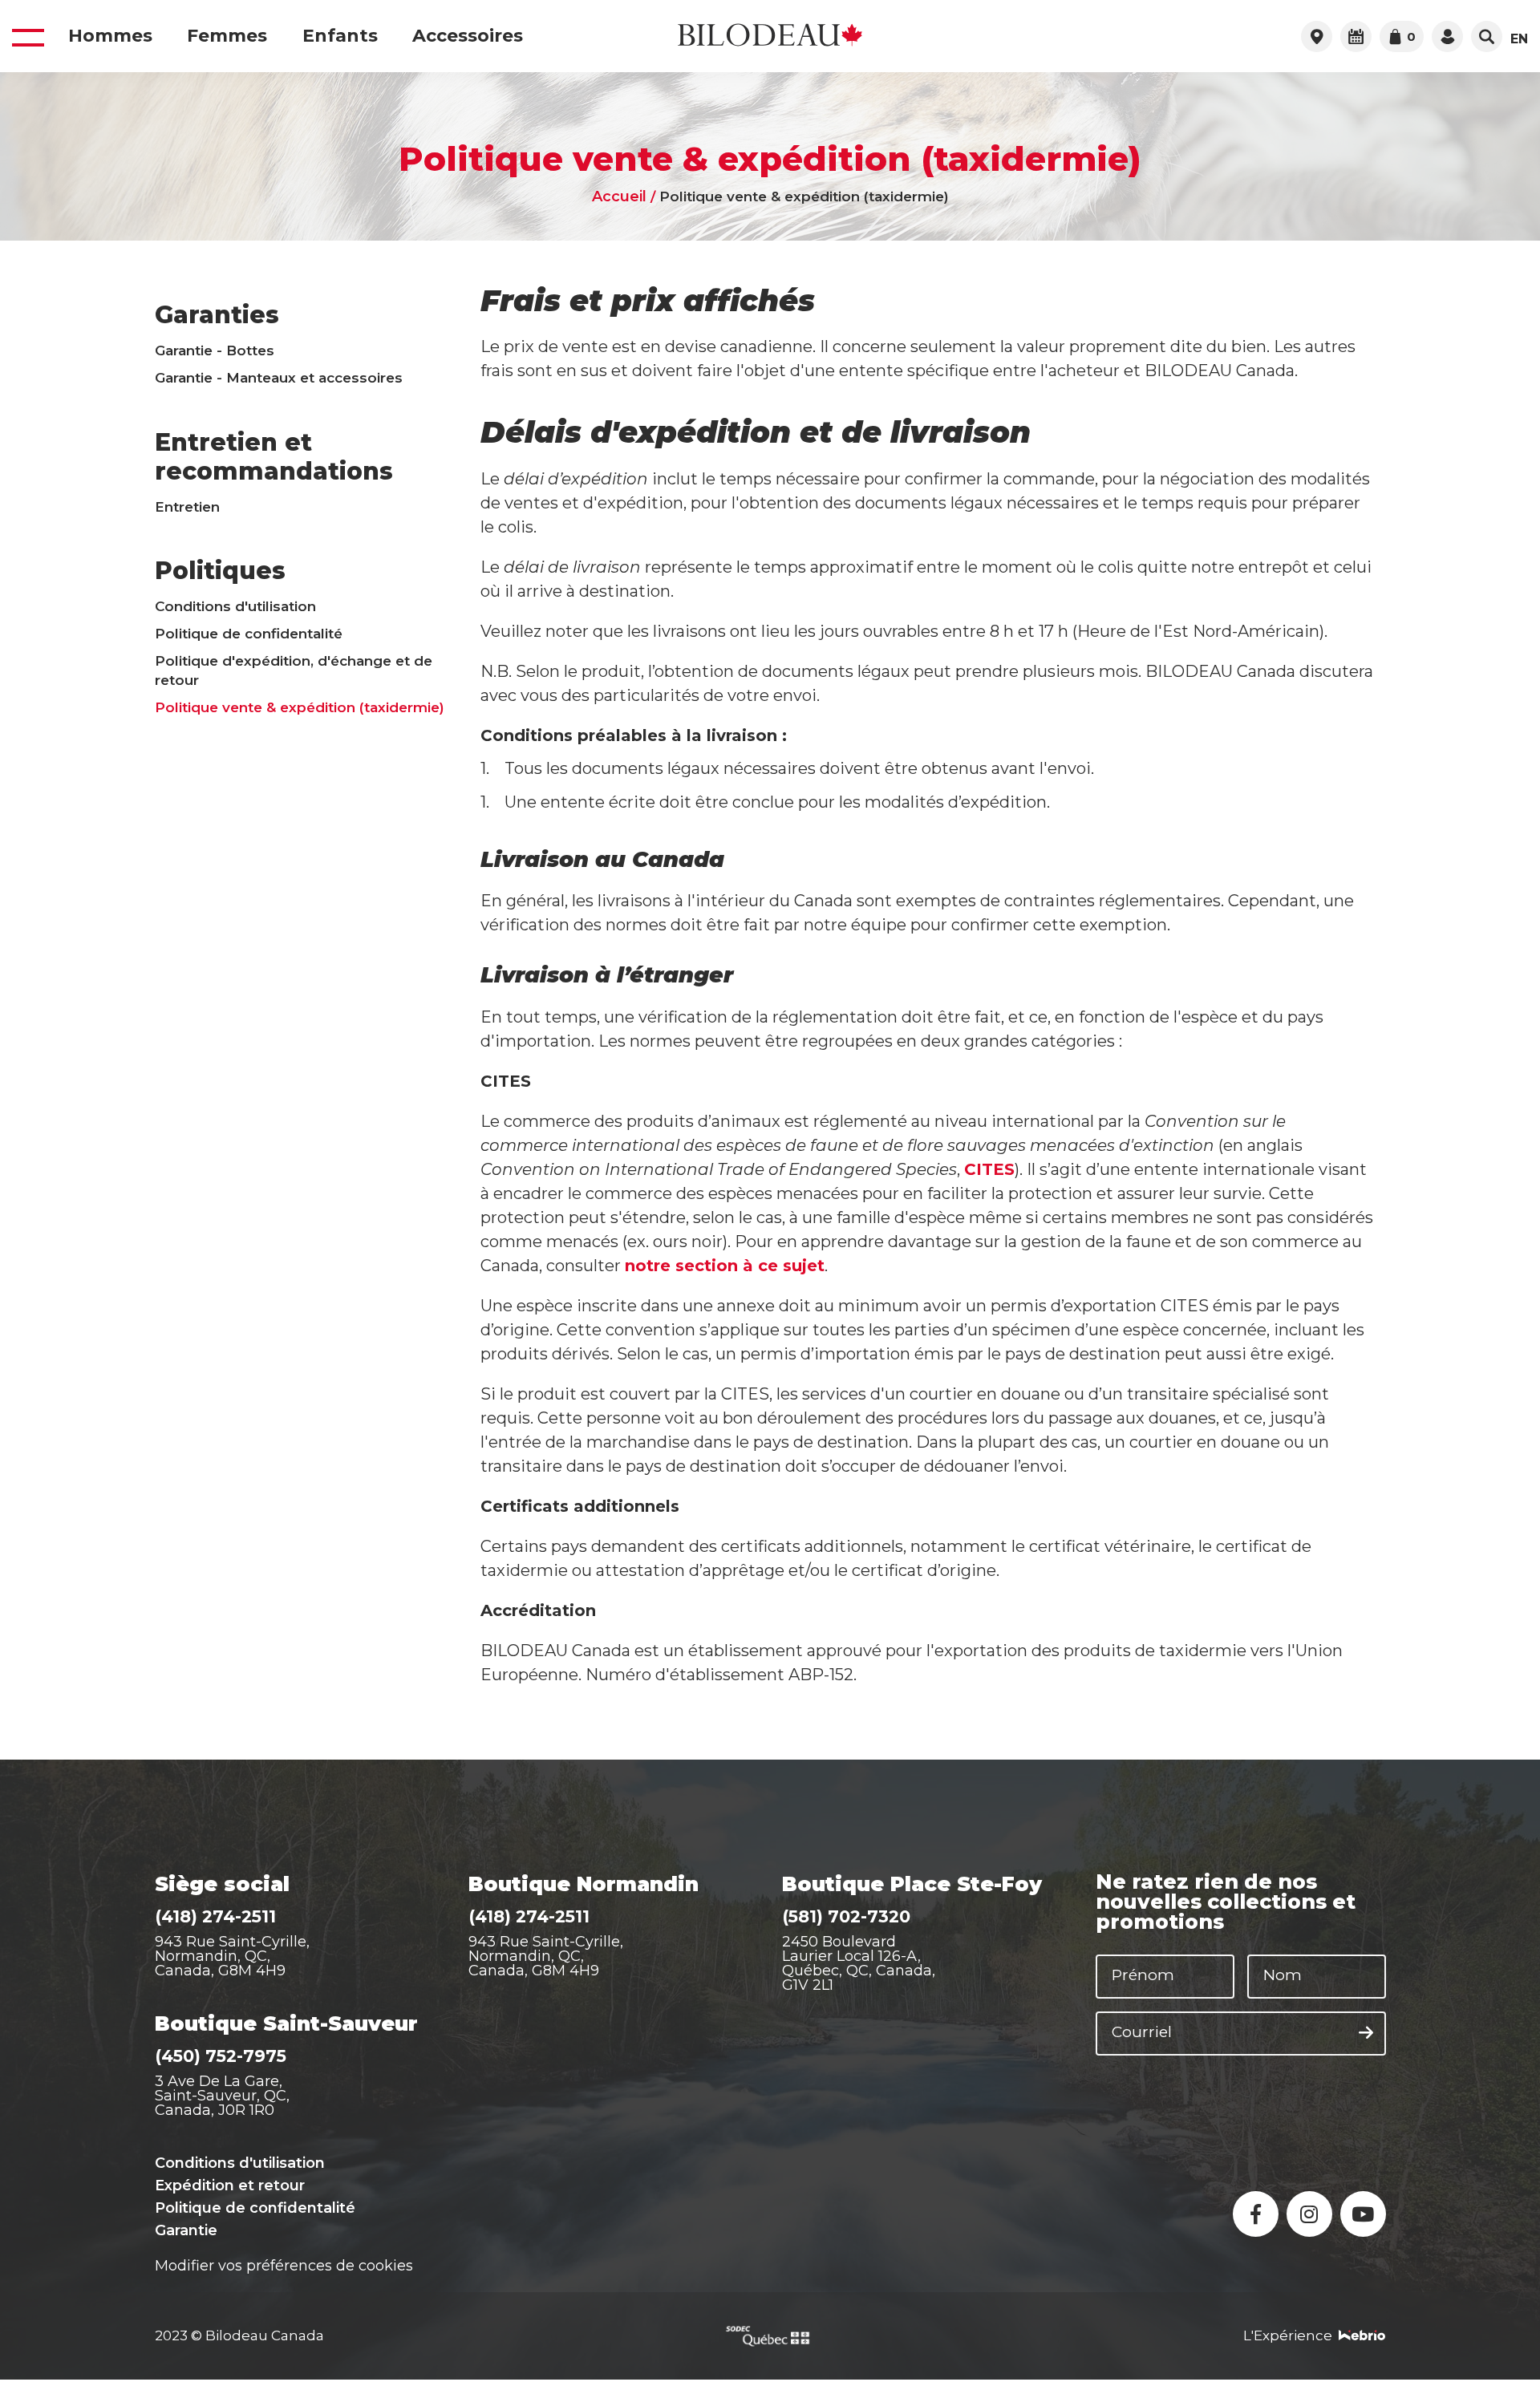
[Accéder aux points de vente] (1317, 36)
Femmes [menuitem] (227, 36)
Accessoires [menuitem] (468, 36)
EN (1519, 39)
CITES (989, 1169)
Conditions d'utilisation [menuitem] (235, 606)
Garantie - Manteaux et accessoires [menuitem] (279, 378)
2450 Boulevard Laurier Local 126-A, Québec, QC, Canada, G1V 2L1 (859, 1963)
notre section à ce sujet (725, 1266)
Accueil (619, 197)
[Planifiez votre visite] (1356, 36)
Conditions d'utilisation (240, 2163)
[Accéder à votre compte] (1447, 36)
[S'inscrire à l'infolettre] (1366, 2033)
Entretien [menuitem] (187, 507)
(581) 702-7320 (846, 1916)
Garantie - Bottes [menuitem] (215, 350)
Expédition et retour (230, 2185)
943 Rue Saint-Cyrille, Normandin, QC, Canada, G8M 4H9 (232, 1956)
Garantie (186, 2230)
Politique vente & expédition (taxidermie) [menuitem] (300, 707)
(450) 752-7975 (221, 2056)
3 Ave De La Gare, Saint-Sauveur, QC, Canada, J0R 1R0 (222, 2096)
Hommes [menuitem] (110, 36)
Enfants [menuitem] (340, 36)
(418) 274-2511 (215, 1916)
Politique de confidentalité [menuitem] (249, 634)
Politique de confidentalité (255, 2208)
